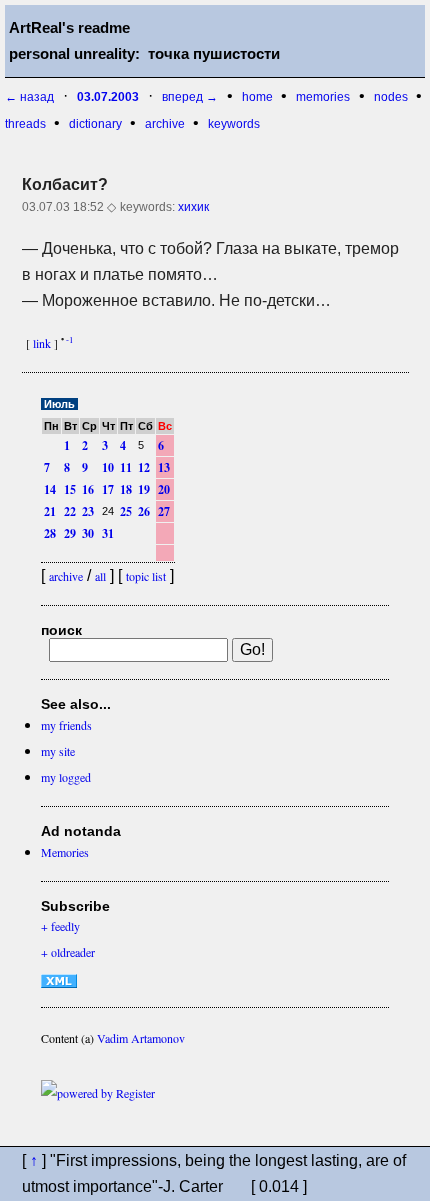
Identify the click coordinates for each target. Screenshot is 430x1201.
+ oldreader (68, 952)
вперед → (190, 97)
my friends (66, 725)
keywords (234, 124)
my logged (66, 777)
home (259, 97)
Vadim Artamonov (141, 1038)
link (42, 343)
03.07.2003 (108, 97)
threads (27, 124)
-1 (70, 340)
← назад (29, 97)
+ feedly (60, 926)
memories (323, 97)
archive (166, 124)
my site (58, 751)
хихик (193, 207)
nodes (392, 97)
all (100, 576)
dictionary (97, 124)
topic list (146, 576)
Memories (65, 852)
